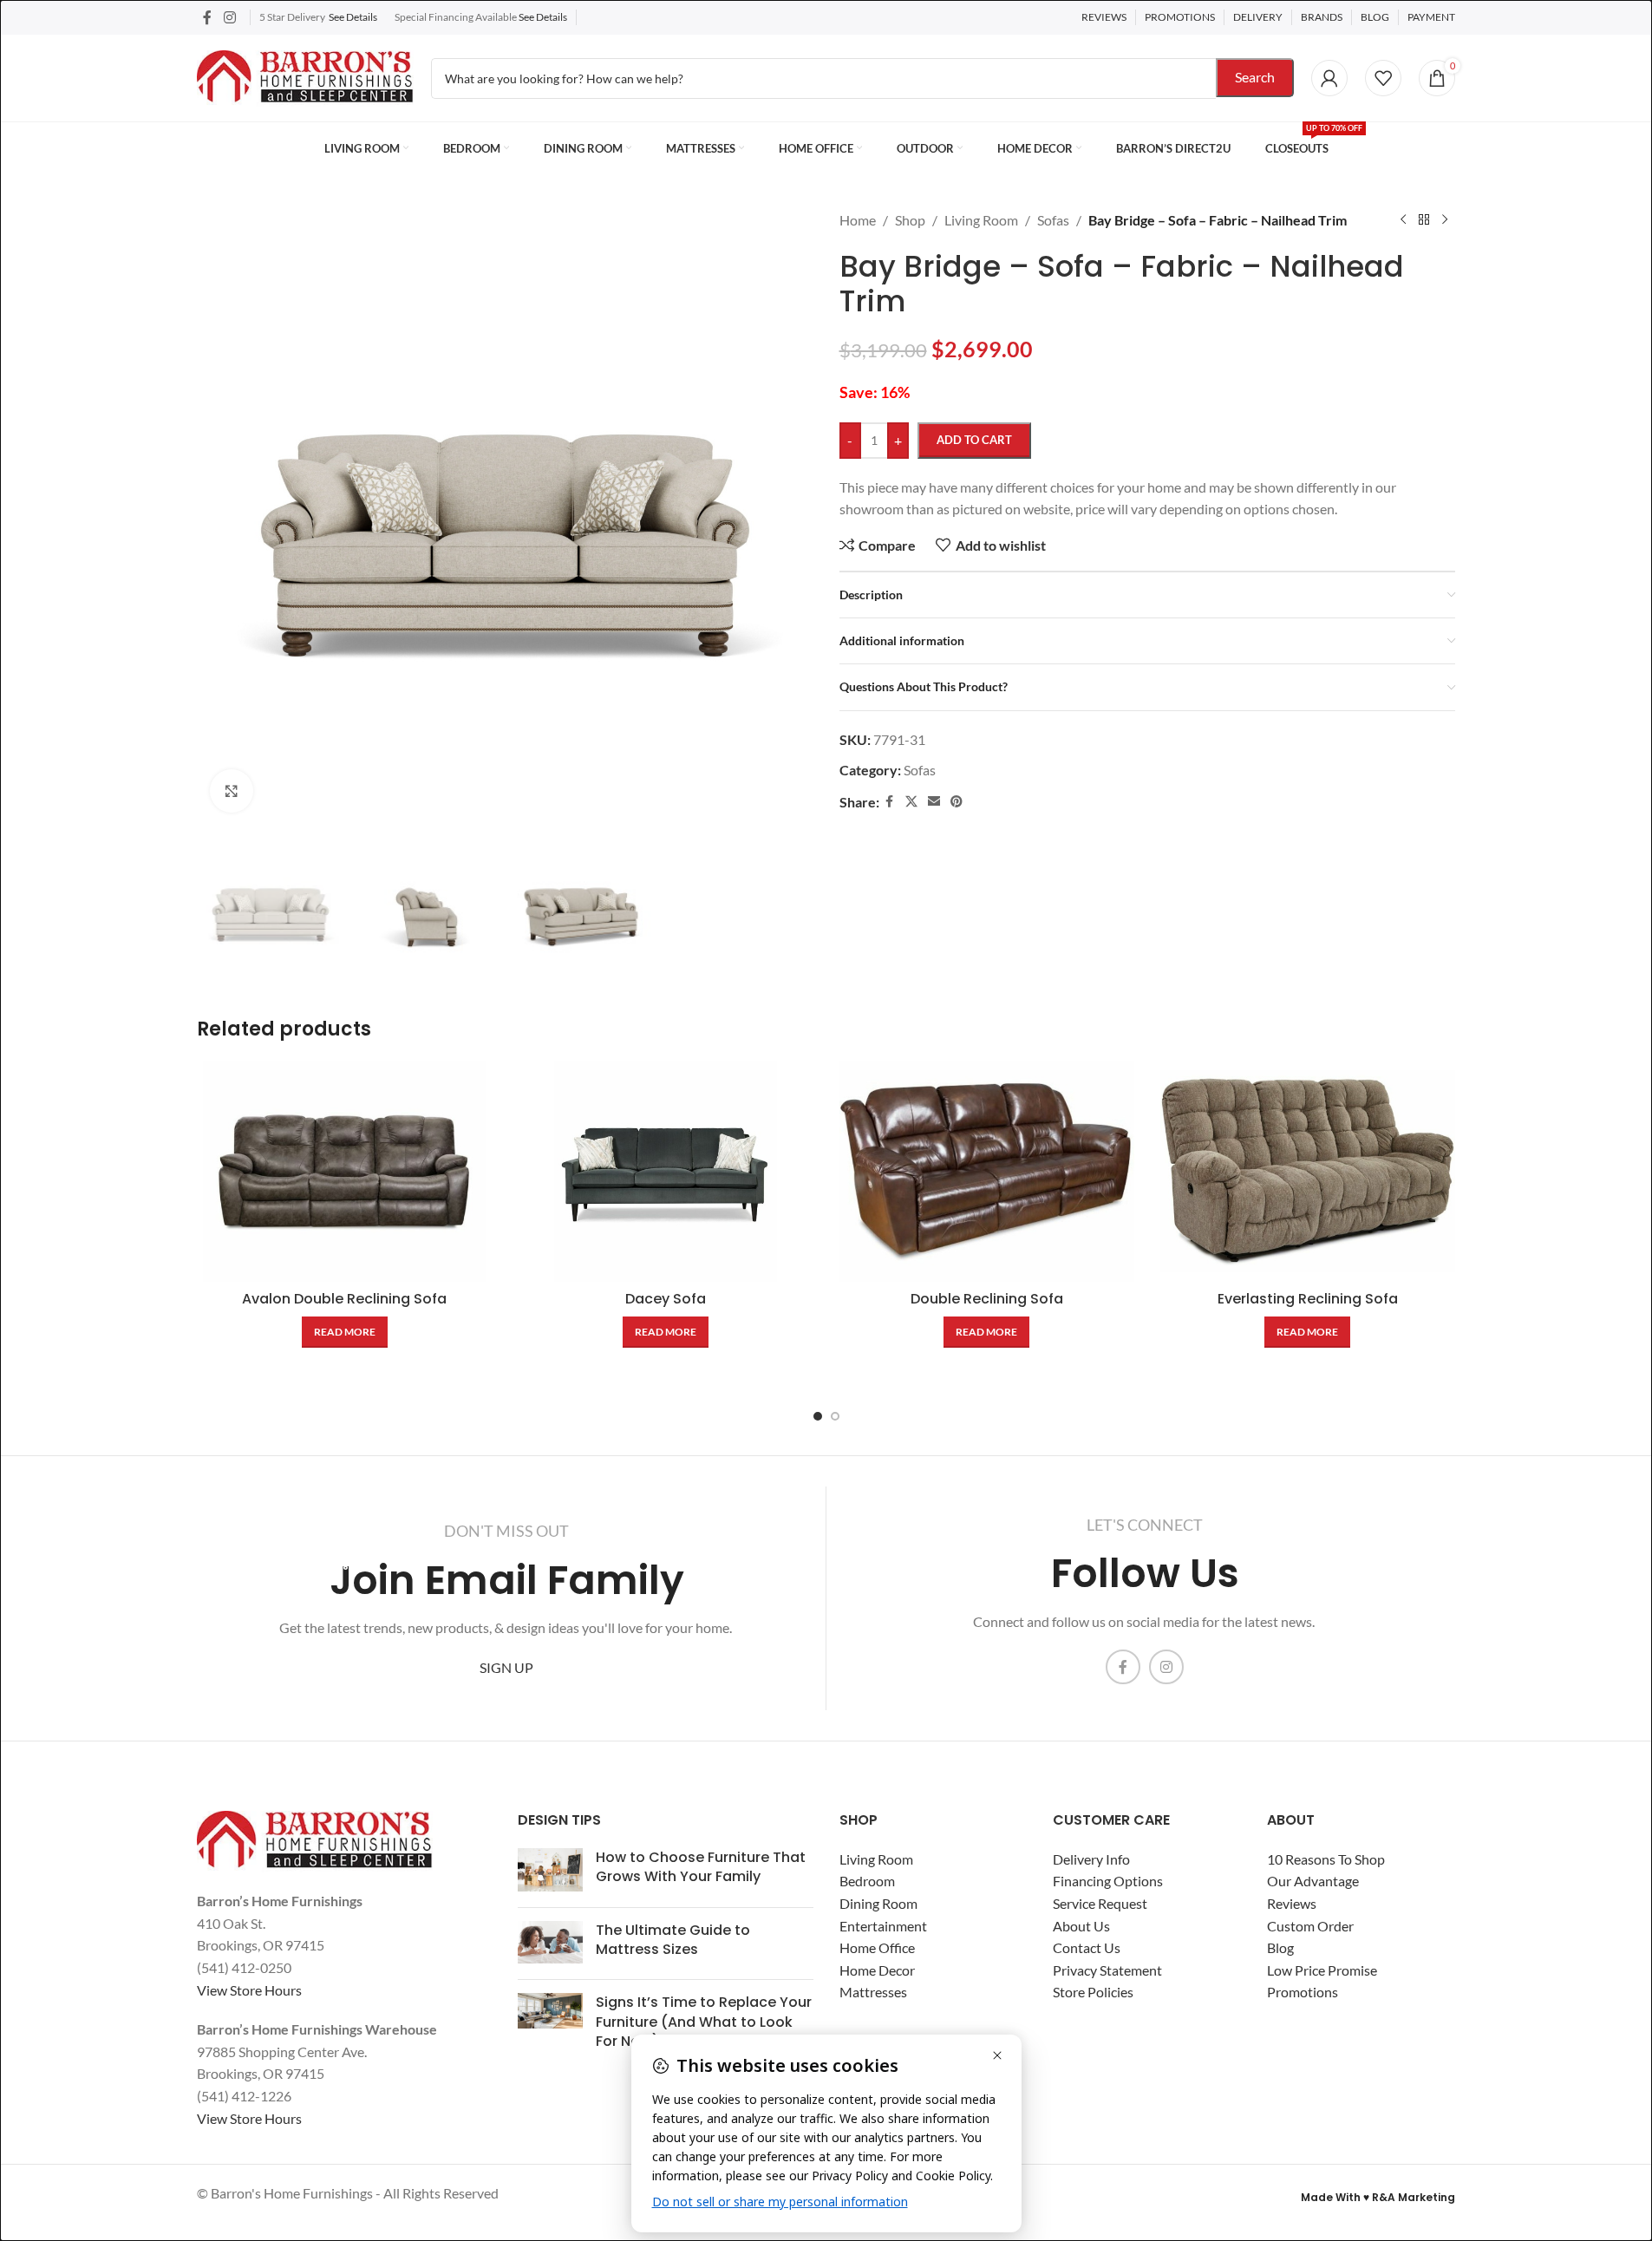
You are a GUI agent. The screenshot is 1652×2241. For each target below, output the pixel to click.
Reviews (1292, 1903)
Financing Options (1108, 1881)
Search (1255, 77)
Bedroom (867, 1881)
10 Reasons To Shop (1326, 1859)
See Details (353, 17)
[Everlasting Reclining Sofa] (1308, 1171)
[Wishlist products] (1383, 78)
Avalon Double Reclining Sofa (344, 1299)
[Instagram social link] (229, 17)
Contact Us (1087, 1947)
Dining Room (878, 1903)
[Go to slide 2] (835, 1416)
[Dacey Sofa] (665, 1171)
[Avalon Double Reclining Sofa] (344, 1171)
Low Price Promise (1322, 1970)
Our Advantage (1313, 1881)
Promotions (1303, 1992)
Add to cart (974, 440)
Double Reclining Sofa (987, 1299)
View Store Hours (249, 1990)
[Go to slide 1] (818, 1416)
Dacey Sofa (666, 1299)
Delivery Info (1091, 1859)
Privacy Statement (1107, 1970)
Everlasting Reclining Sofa (1308, 1299)
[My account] (1329, 78)
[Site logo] (305, 76)
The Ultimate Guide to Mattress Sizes (673, 1940)
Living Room (876, 1859)
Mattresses (873, 1992)
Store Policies (1093, 1992)
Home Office (877, 1947)
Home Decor (877, 1970)
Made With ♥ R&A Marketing (1378, 2197)
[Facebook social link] (207, 17)
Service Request (1100, 1903)
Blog (1280, 1947)
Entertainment (883, 1926)
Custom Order (1310, 1926)
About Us (1081, 1926)
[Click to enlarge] (232, 791)
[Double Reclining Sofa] (987, 1171)
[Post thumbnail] (550, 1871)
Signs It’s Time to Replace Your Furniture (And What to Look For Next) (704, 2022)
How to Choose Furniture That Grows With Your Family (701, 1867)
